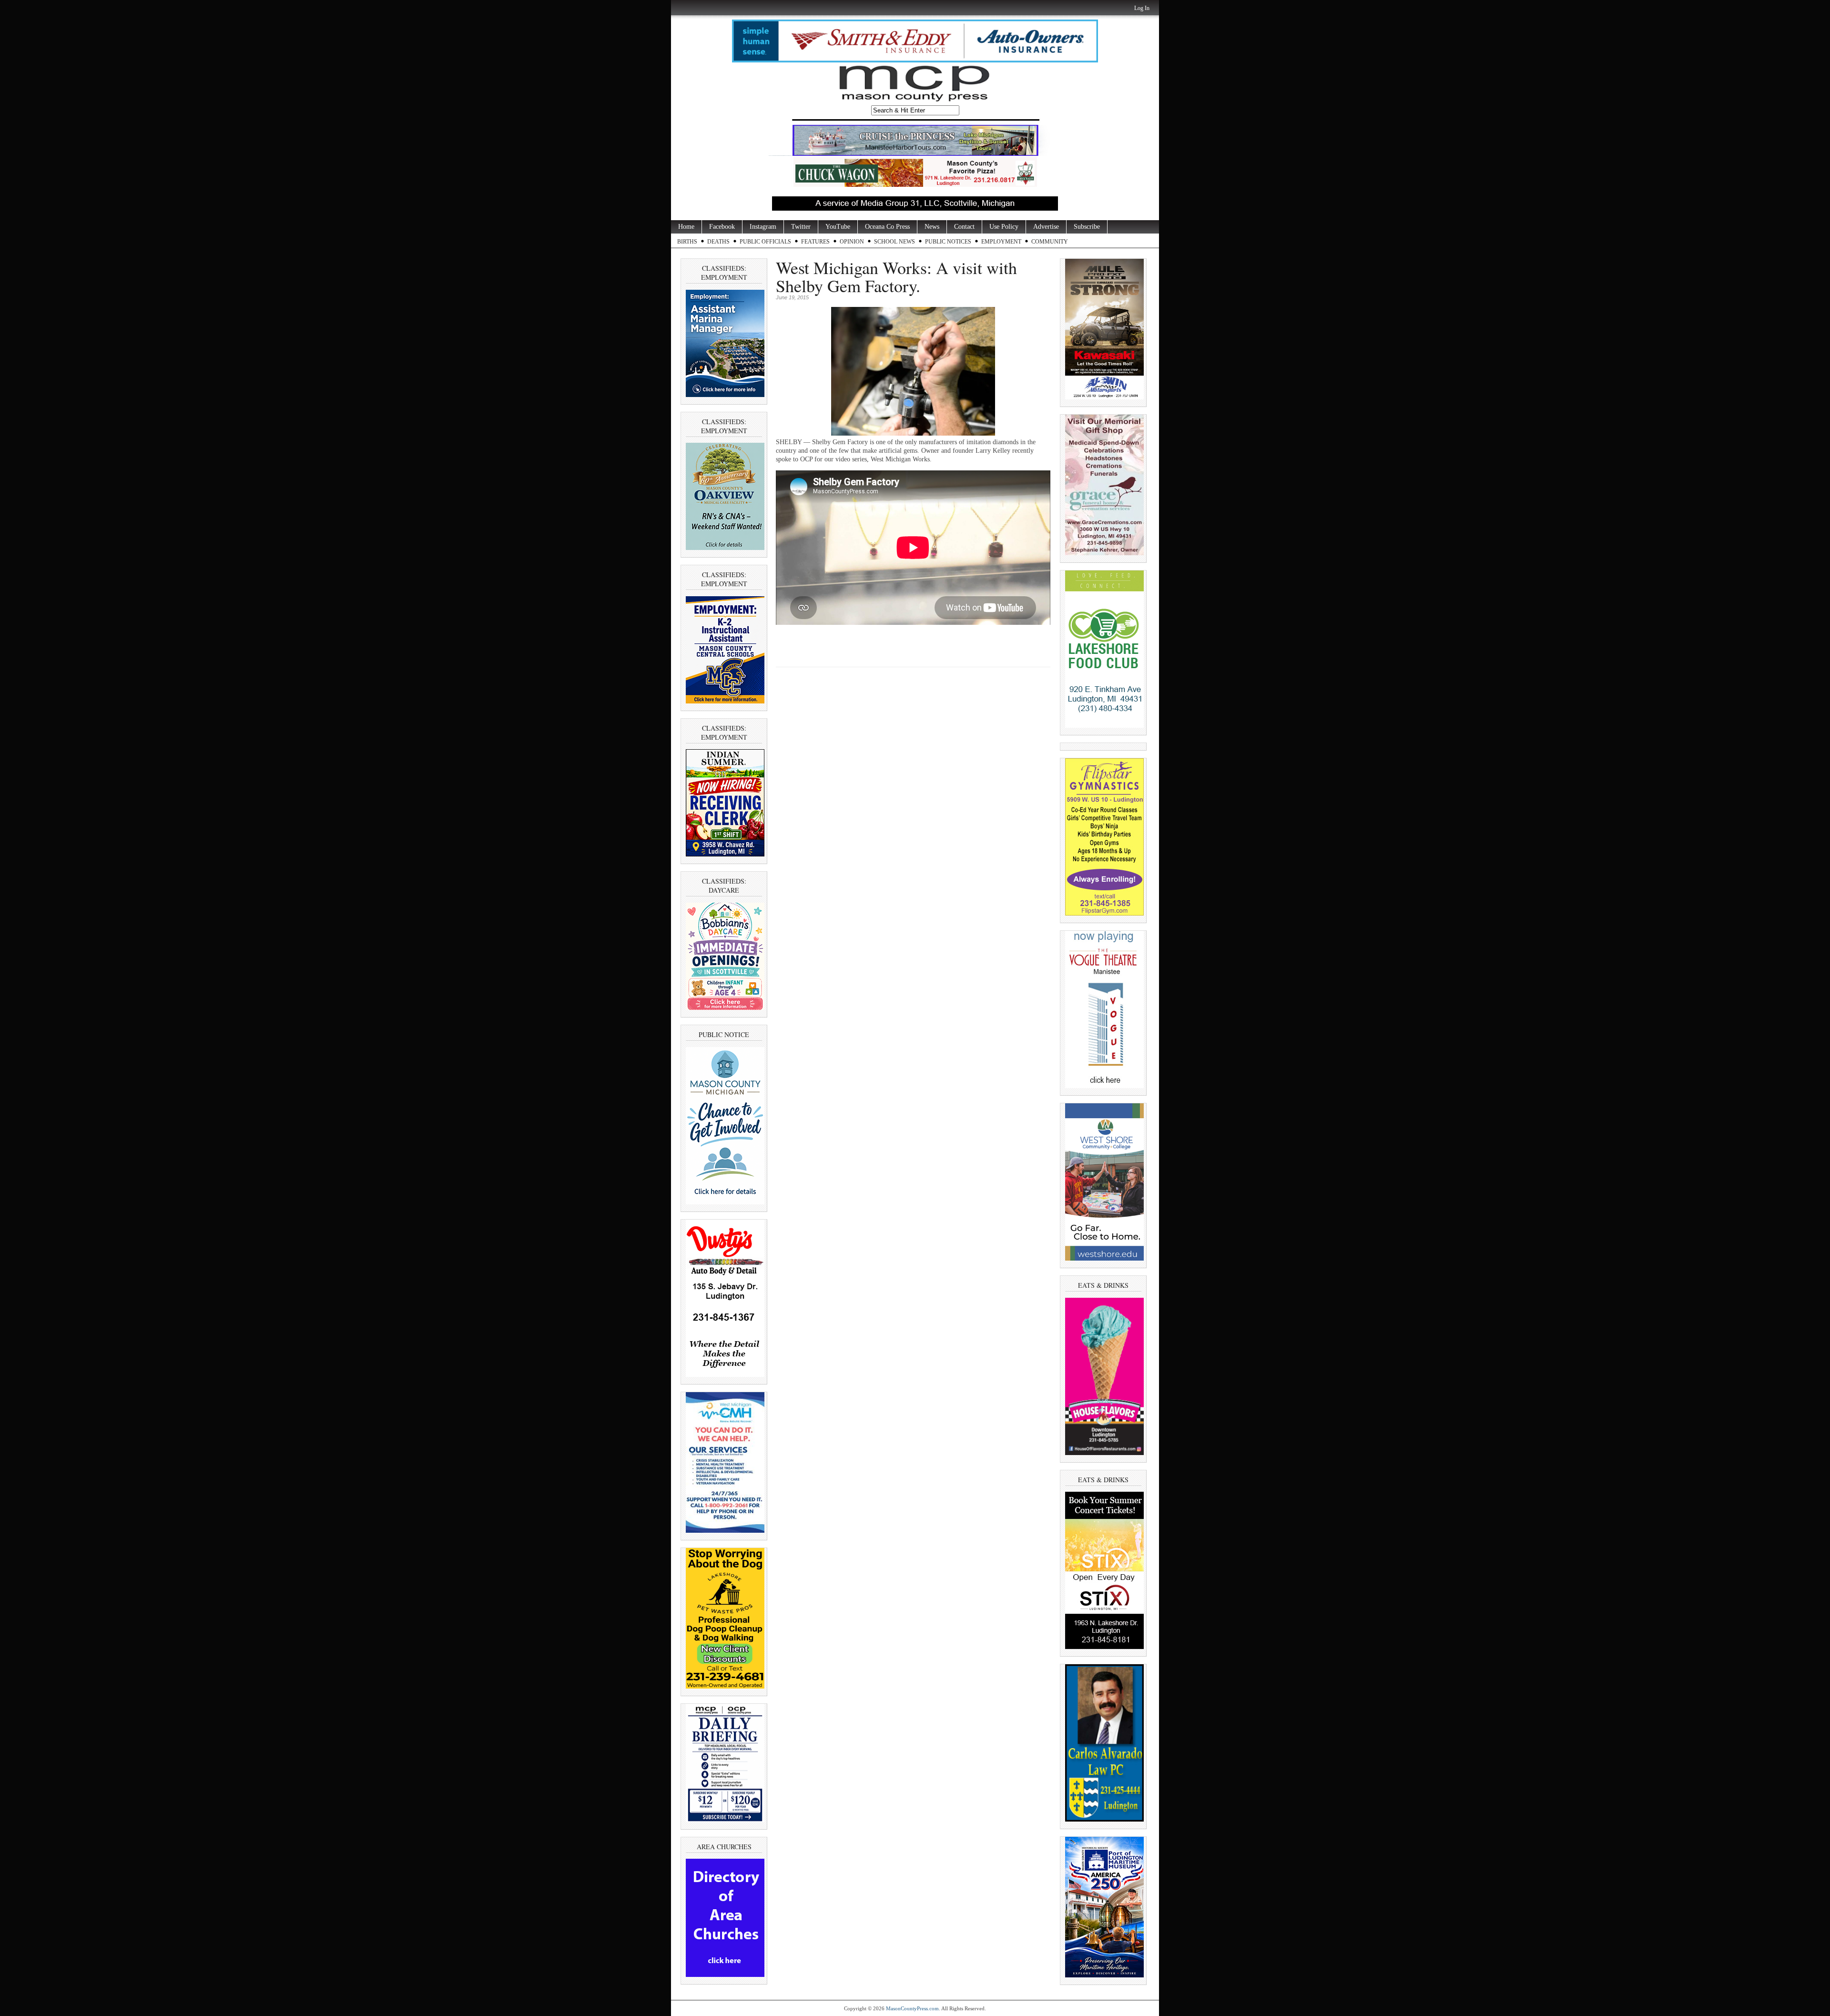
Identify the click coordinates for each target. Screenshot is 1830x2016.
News (932, 227)
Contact (964, 227)
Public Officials (765, 242)
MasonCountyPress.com (912, 2008)
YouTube (838, 227)
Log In (1142, 8)
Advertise (1046, 227)
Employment (1001, 242)
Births (687, 242)
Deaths (718, 242)
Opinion (852, 242)
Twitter (801, 227)
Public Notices (948, 242)
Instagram (763, 227)
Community (1050, 242)
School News (895, 242)
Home (686, 227)
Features (815, 242)
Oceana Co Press (887, 227)
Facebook (722, 227)
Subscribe (1087, 227)
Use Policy (1004, 227)
